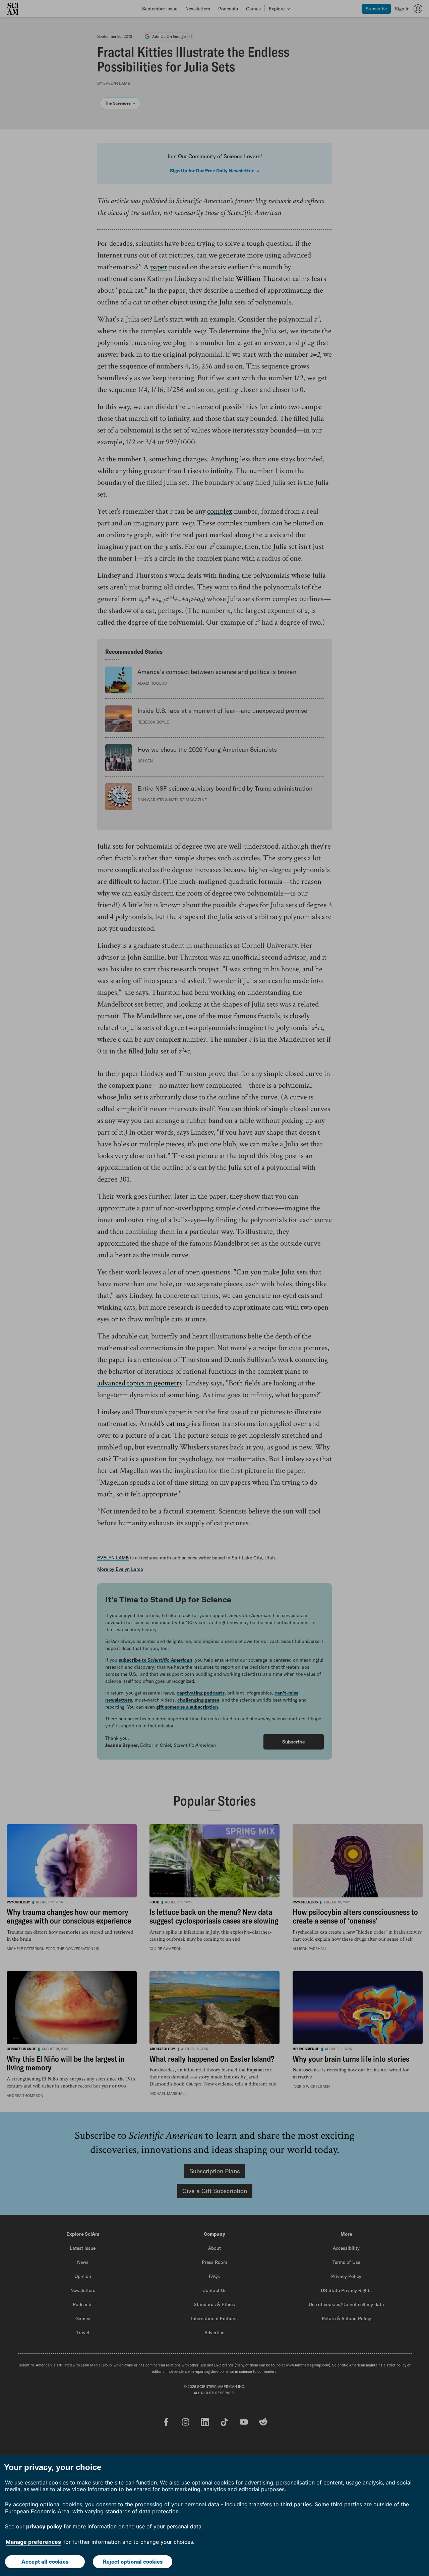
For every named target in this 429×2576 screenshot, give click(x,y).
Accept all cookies (45, 2562)
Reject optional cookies (133, 2562)
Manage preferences (33, 2542)
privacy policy (44, 2526)
